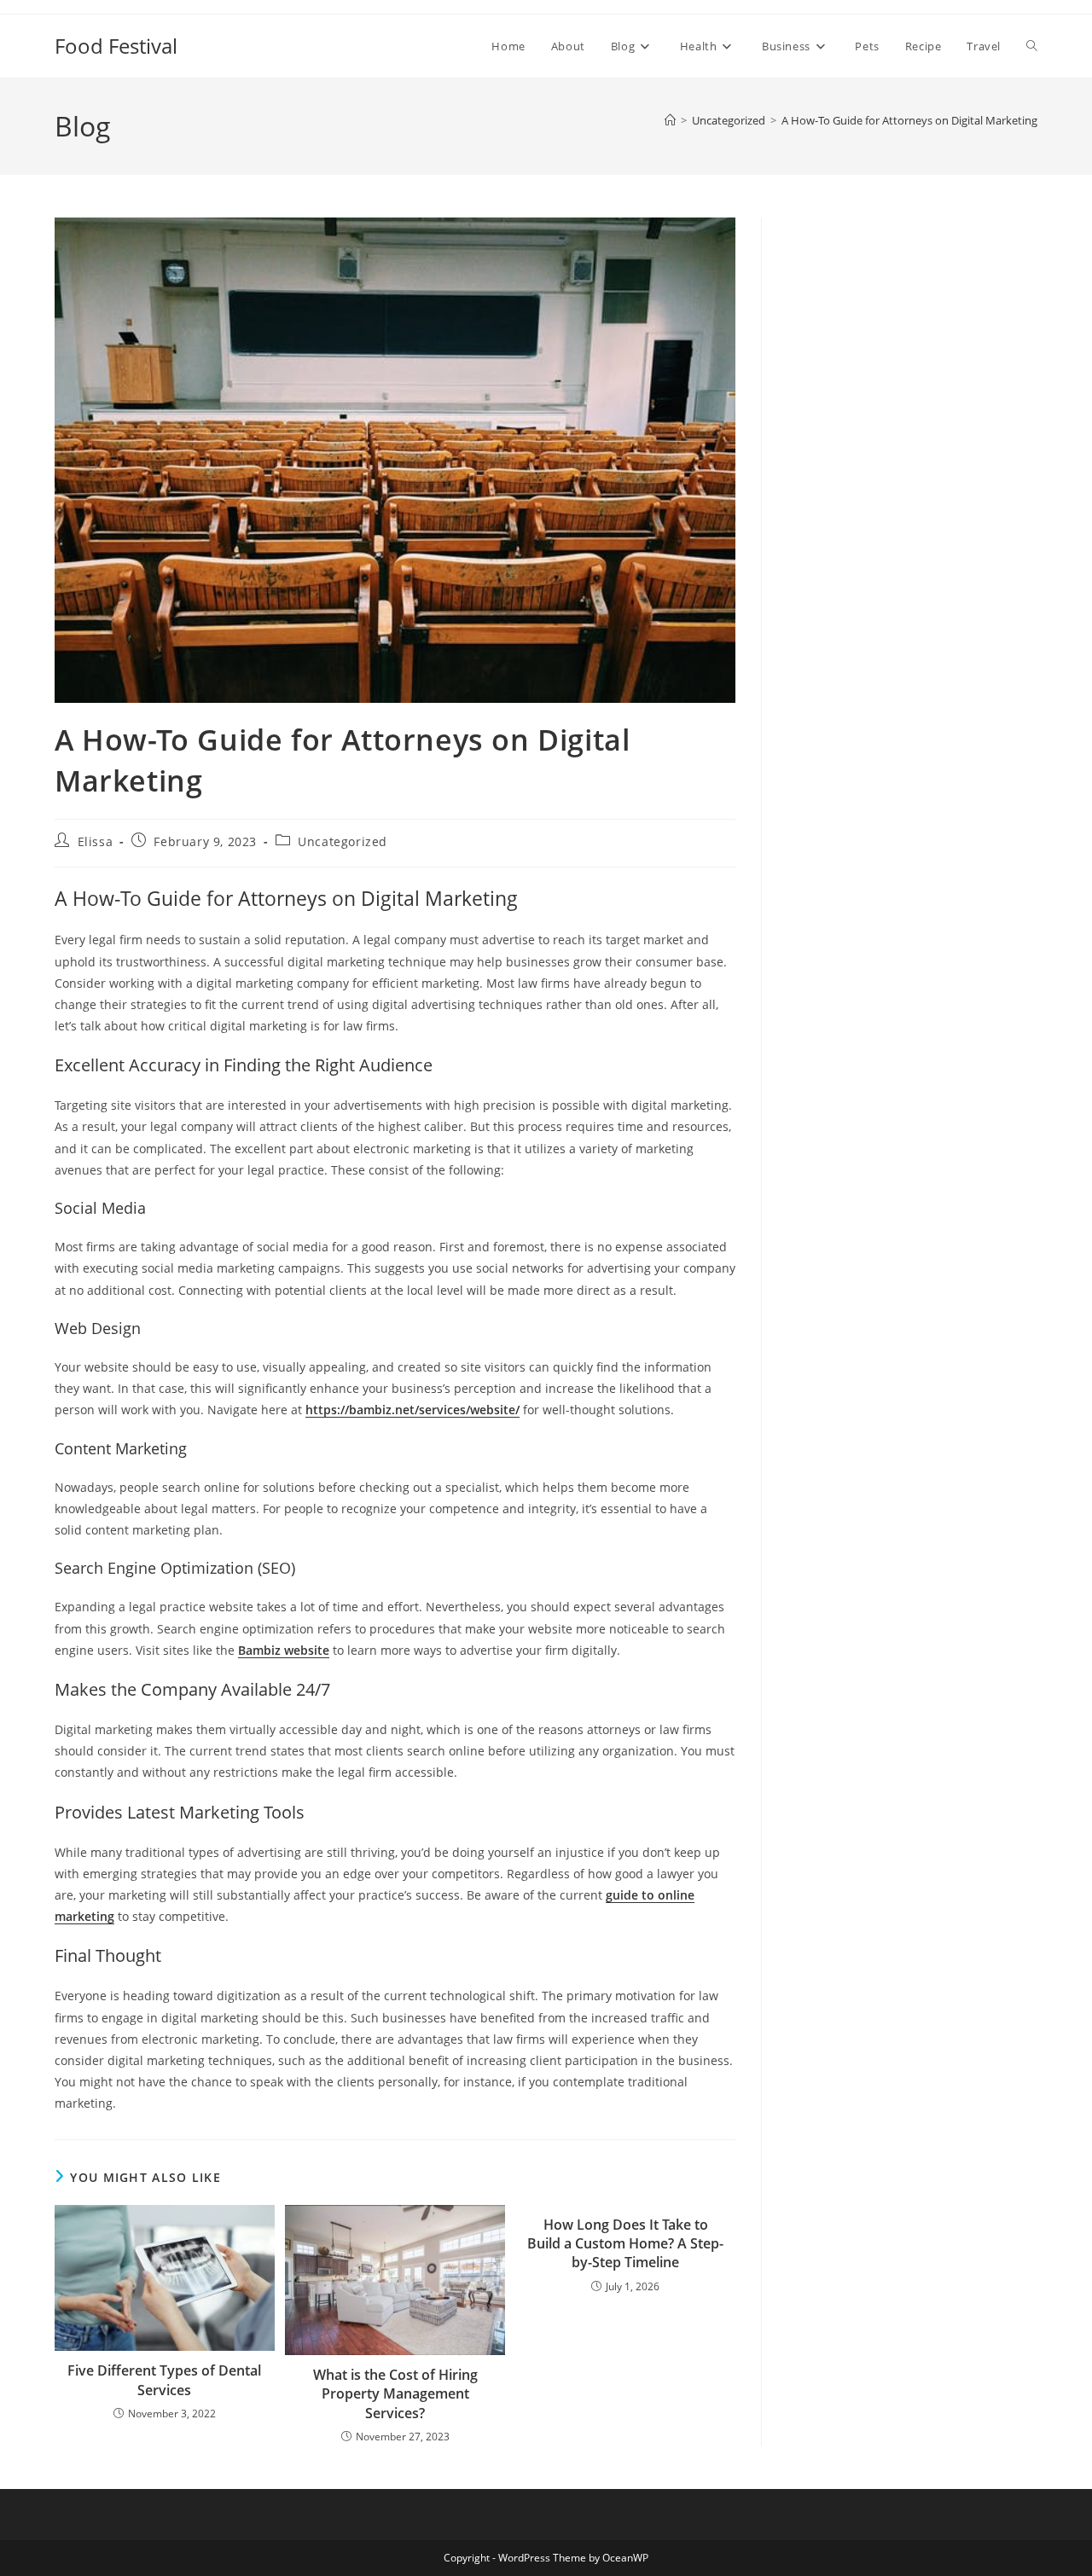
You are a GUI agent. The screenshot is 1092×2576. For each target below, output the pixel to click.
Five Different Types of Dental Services (164, 2380)
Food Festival (116, 46)
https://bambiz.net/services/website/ (412, 1410)
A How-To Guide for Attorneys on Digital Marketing (909, 120)
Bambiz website (284, 1650)
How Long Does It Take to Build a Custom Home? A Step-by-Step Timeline (625, 2244)
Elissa (96, 841)
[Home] (670, 120)
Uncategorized (343, 841)
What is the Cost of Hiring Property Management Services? (395, 2394)
